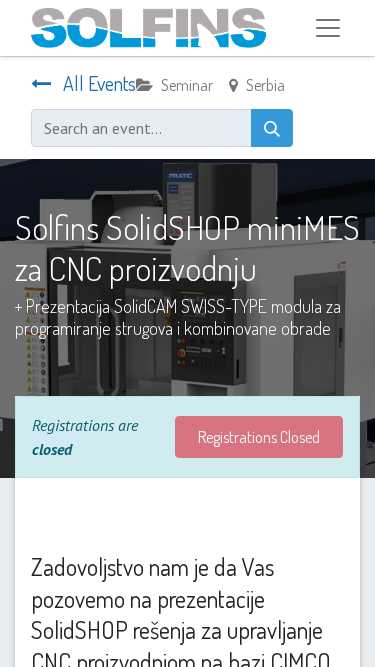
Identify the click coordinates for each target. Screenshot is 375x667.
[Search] (272, 128)
